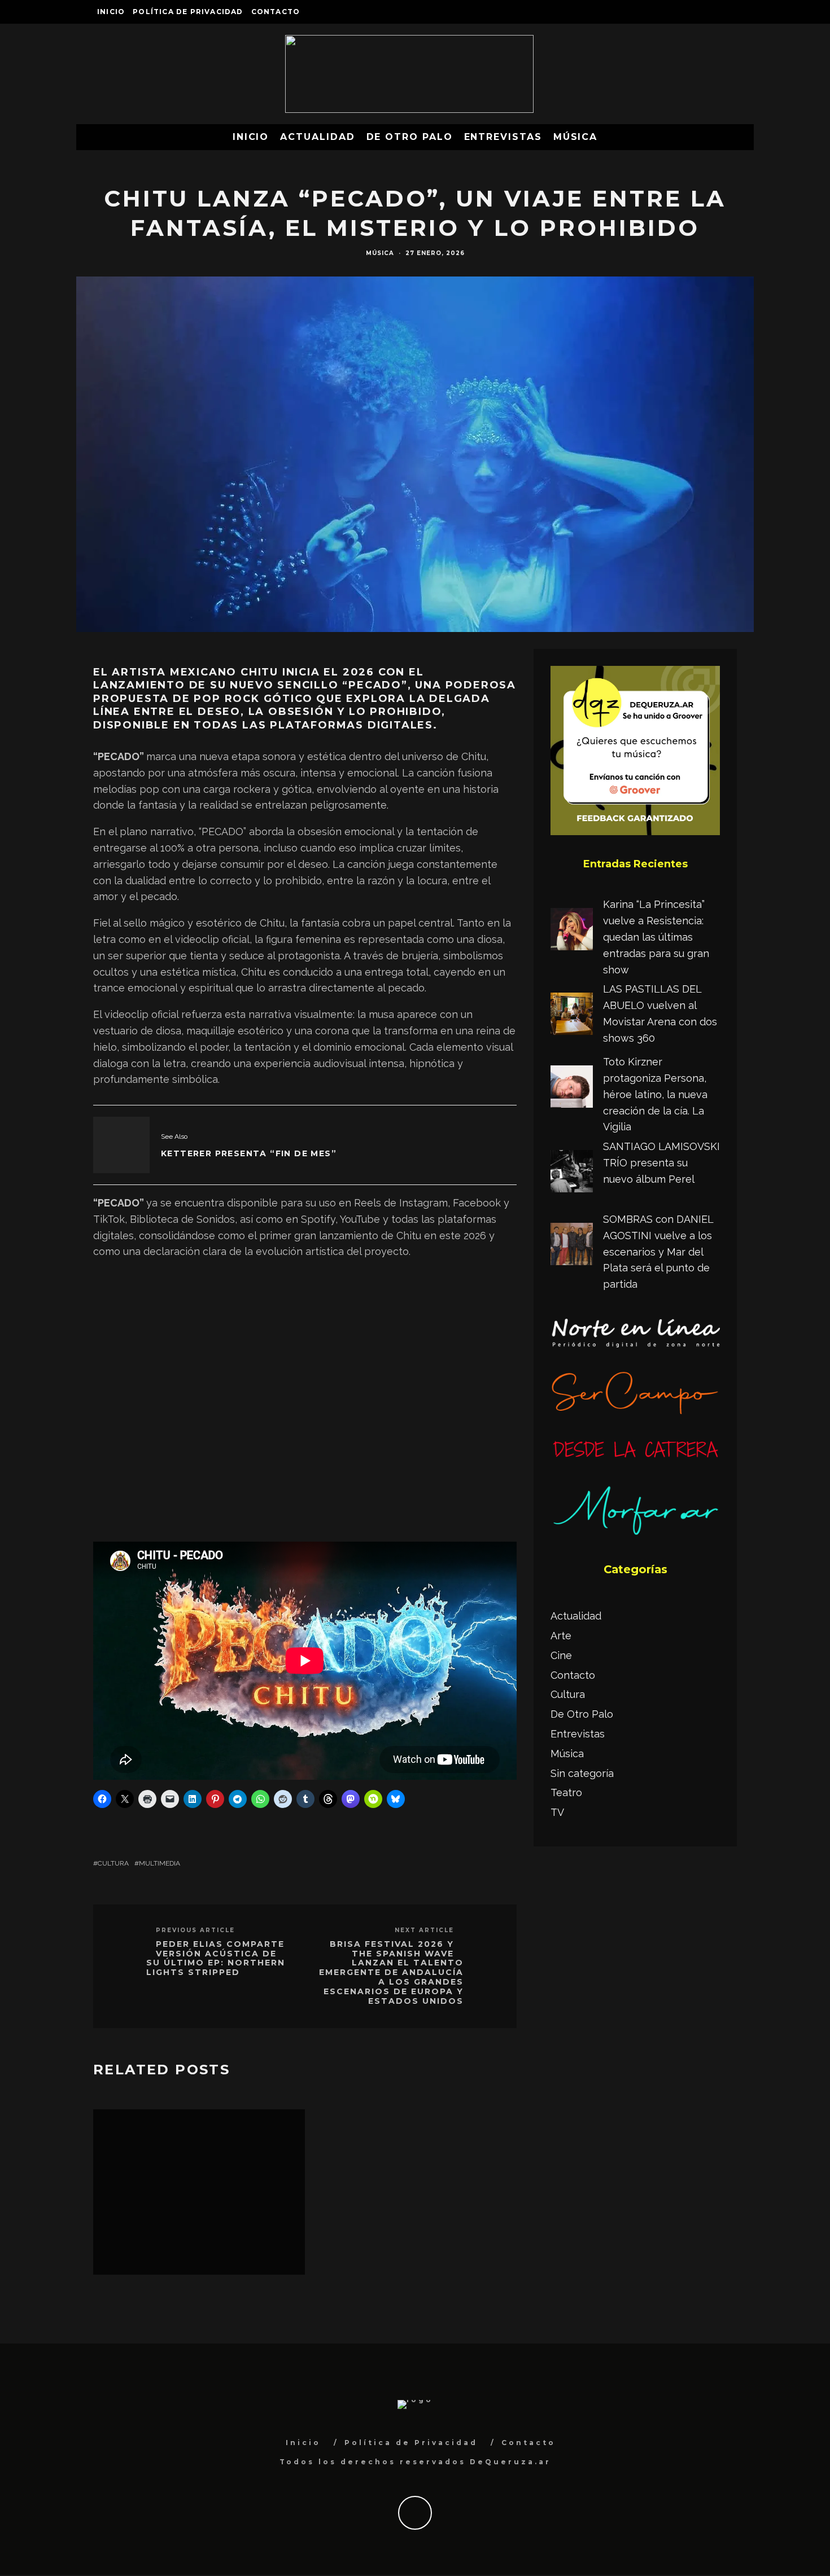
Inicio (111, 12)
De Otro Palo (410, 137)
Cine (561, 1655)
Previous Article (195, 1930)
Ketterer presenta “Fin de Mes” (249, 1153)
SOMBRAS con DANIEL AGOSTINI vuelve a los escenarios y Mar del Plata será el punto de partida (658, 1252)
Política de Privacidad (188, 12)
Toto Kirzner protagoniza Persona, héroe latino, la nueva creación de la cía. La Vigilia (655, 1094)
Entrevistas (503, 137)
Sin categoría (582, 1773)
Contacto (276, 12)
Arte (561, 1636)
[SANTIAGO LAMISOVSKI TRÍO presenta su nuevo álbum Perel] (572, 1174)
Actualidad (317, 137)
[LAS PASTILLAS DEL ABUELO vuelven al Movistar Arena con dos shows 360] (572, 1016)
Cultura (113, 1863)
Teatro (566, 1792)
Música (576, 137)
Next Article (424, 1930)
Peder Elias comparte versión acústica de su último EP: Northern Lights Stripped (216, 1958)
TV (557, 1812)
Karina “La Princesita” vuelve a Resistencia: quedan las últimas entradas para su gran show (656, 937)
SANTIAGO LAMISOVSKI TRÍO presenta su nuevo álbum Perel (661, 1163)
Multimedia (160, 1863)
